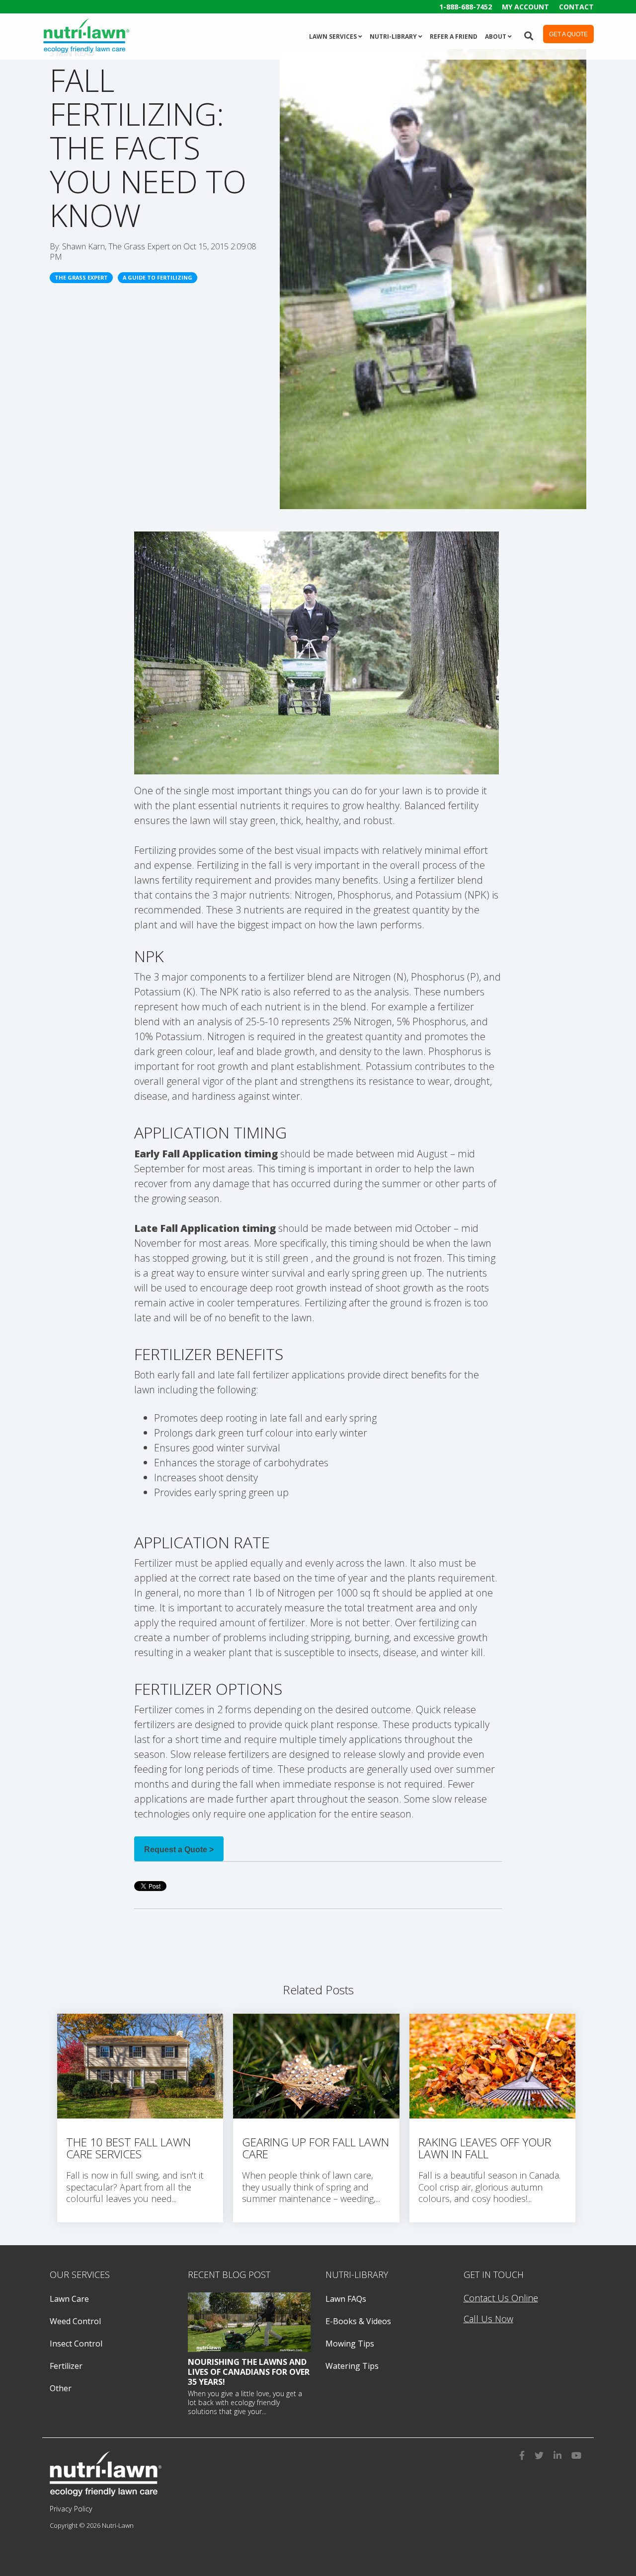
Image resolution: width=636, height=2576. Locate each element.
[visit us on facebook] (522, 2454)
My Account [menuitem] (525, 7)
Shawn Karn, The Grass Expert (117, 246)
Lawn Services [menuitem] (333, 37)
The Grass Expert (81, 277)
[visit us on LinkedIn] (557, 2454)
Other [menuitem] (61, 2388)
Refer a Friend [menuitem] (454, 37)
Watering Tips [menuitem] (352, 2366)
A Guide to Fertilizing (158, 277)
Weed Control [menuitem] (75, 2321)
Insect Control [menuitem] (76, 2344)
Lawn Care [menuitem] (69, 2299)
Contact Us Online (501, 2298)
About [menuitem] (496, 37)
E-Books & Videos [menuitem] (358, 2321)
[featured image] (249, 2322)
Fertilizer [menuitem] (66, 2366)
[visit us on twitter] (539, 2454)
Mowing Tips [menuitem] (350, 2344)
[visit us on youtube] (576, 2454)
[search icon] (529, 35)
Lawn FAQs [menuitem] (346, 2299)
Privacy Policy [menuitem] (71, 2509)
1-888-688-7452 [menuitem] (466, 7)
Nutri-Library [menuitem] (393, 37)
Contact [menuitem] (576, 7)
